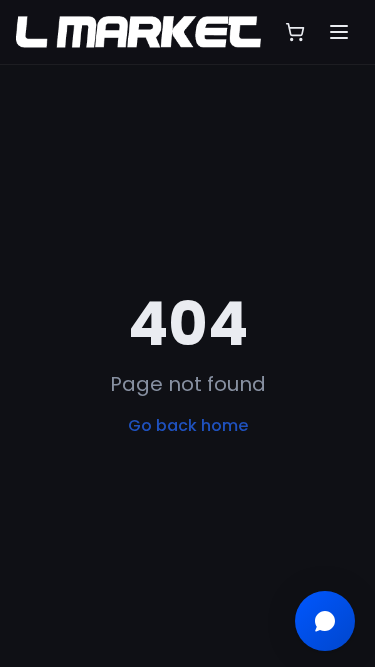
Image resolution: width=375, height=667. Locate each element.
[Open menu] (339, 32)
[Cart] (295, 32)
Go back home (188, 425)
